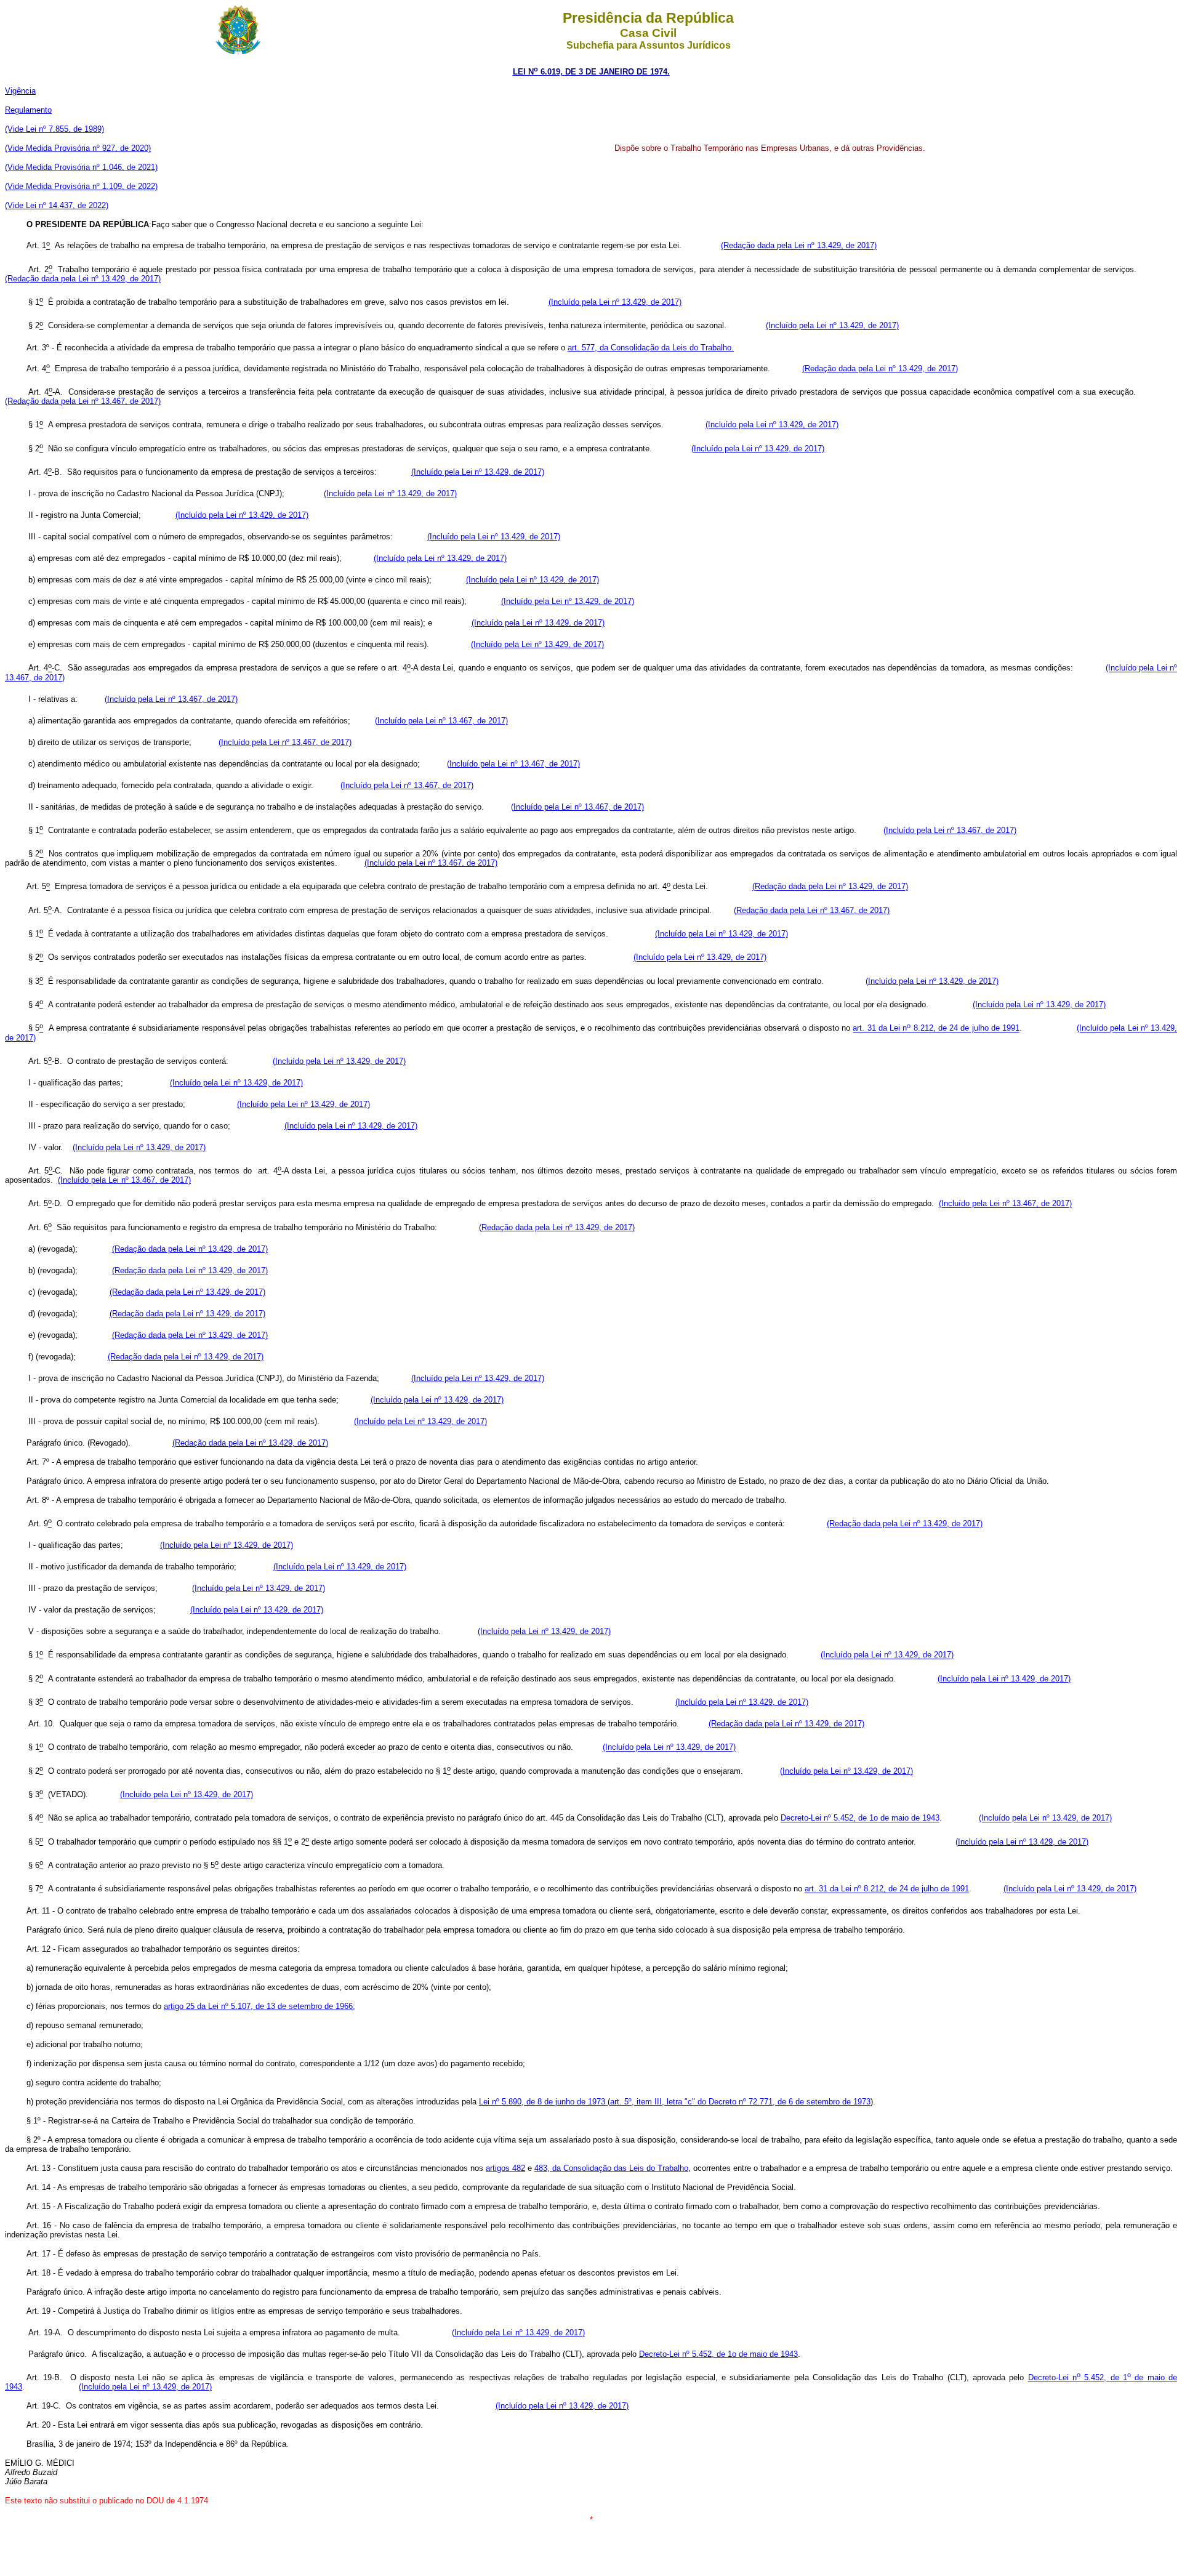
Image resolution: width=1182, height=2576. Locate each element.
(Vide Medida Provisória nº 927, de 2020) (78, 148)
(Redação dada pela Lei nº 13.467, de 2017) (83, 401)
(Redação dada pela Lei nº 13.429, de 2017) (799, 246)
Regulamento (28, 110)
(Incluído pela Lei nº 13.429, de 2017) (615, 302)
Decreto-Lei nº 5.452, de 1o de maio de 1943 (860, 1818)
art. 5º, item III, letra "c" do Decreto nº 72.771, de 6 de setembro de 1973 (740, 2102)
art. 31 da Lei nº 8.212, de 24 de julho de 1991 (887, 1889)
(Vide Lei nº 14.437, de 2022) (57, 205)
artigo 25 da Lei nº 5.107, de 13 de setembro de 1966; (259, 2006)
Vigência (20, 91)
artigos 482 (505, 2168)
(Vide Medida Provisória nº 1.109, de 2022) (81, 186)
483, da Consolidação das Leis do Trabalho (611, 2168)
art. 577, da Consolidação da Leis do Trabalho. (651, 348)
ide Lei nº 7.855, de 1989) (58, 129)
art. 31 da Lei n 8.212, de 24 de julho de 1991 (936, 1028)
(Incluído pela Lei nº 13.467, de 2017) (171, 699)
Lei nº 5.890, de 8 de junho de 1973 (543, 2102)
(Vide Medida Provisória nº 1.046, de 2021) (81, 167)
